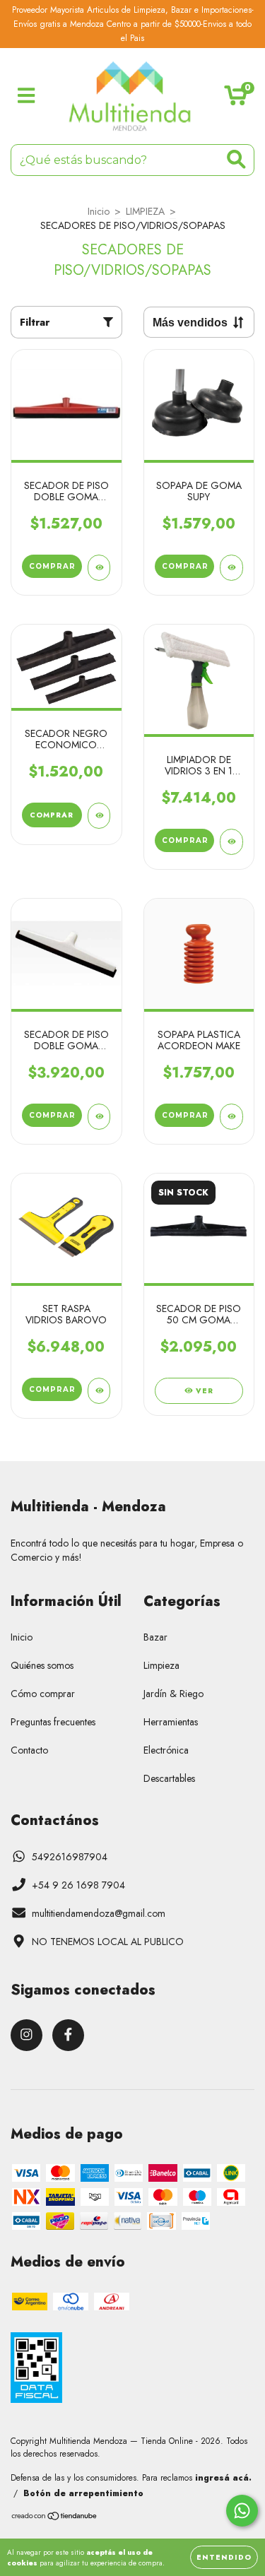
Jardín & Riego (173, 1694)
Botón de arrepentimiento (83, 2493)
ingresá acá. (223, 2478)
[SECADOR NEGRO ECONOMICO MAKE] (99, 816)
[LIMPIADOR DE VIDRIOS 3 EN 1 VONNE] (231, 842)
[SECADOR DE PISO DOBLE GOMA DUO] (99, 1117)
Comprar (52, 815)
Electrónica (166, 1750)
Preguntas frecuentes (53, 1722)
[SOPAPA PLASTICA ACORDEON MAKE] (231, 1117)
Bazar (155, 1637)
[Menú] (26, 96)
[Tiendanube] (55, 2518)
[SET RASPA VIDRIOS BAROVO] (99, 1391)
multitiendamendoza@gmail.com (99, 1913)
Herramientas (171, 1722)
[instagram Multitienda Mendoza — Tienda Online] (26, 2035)
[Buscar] (236, 159)
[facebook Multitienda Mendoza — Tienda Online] (68, 2035)
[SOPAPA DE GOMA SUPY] (231, 568)
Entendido (224, 2557)
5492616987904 (70, 1857)
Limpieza (161, 1665)
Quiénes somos (42, 1665)
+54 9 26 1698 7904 (78, 1885)
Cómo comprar (43, 1694)
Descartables (169, 1778)
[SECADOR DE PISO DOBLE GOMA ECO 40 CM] (99, 568)
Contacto (29, 1750)
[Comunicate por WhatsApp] (242, 2511)
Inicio (99, 211)
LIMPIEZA (145, 211)
